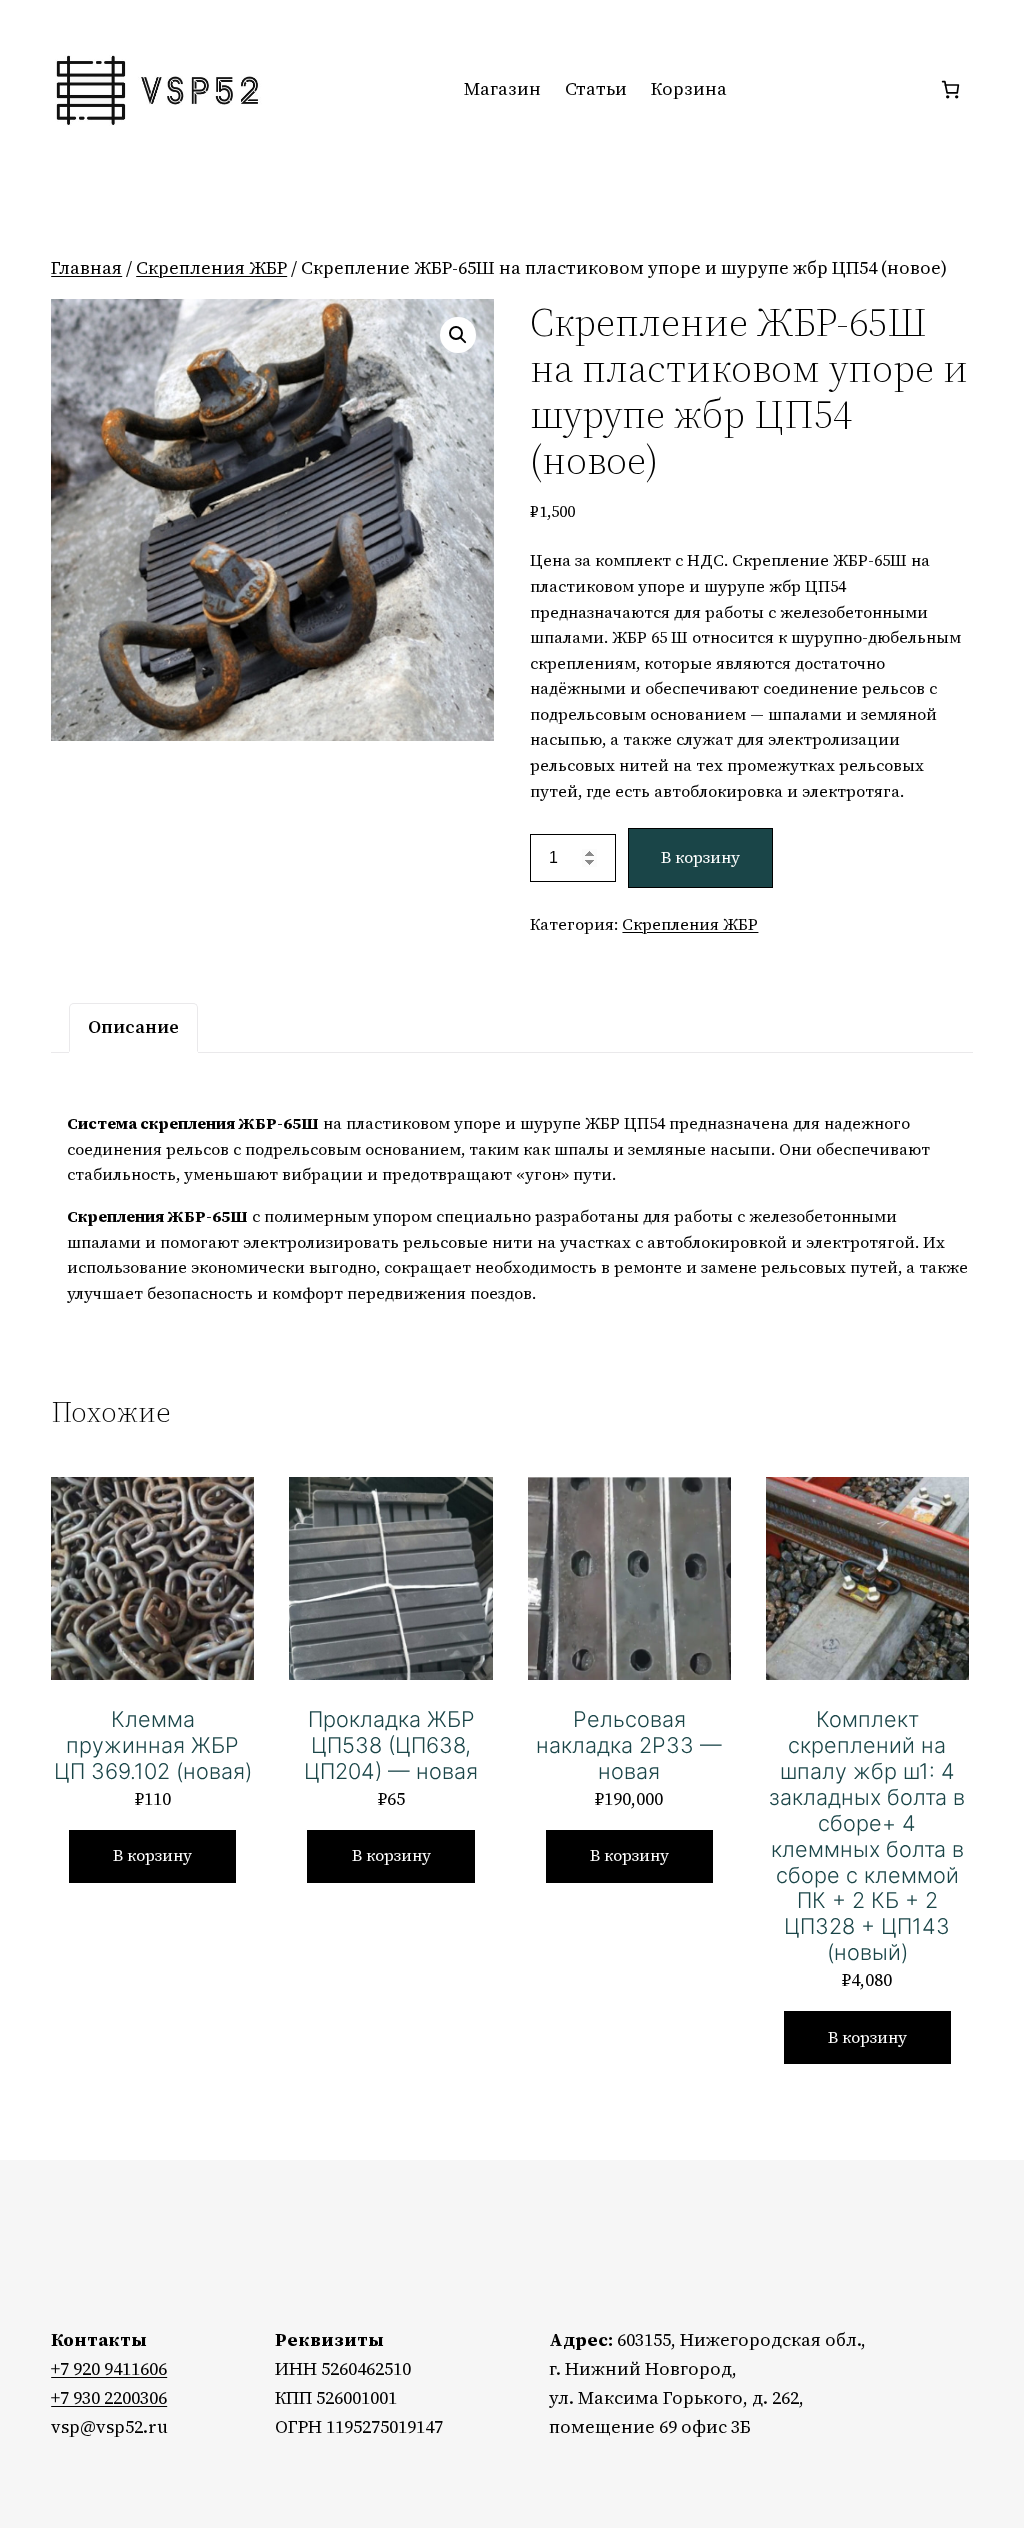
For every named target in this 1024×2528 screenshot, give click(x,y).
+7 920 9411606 (109, 2368)
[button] (458, 335)
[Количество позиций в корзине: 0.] (950, 89)
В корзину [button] (152, 1855)
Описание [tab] (133, 1026)
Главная (86, 267)
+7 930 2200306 (109, 2397)
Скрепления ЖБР (211, 267)
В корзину (700, 857)
